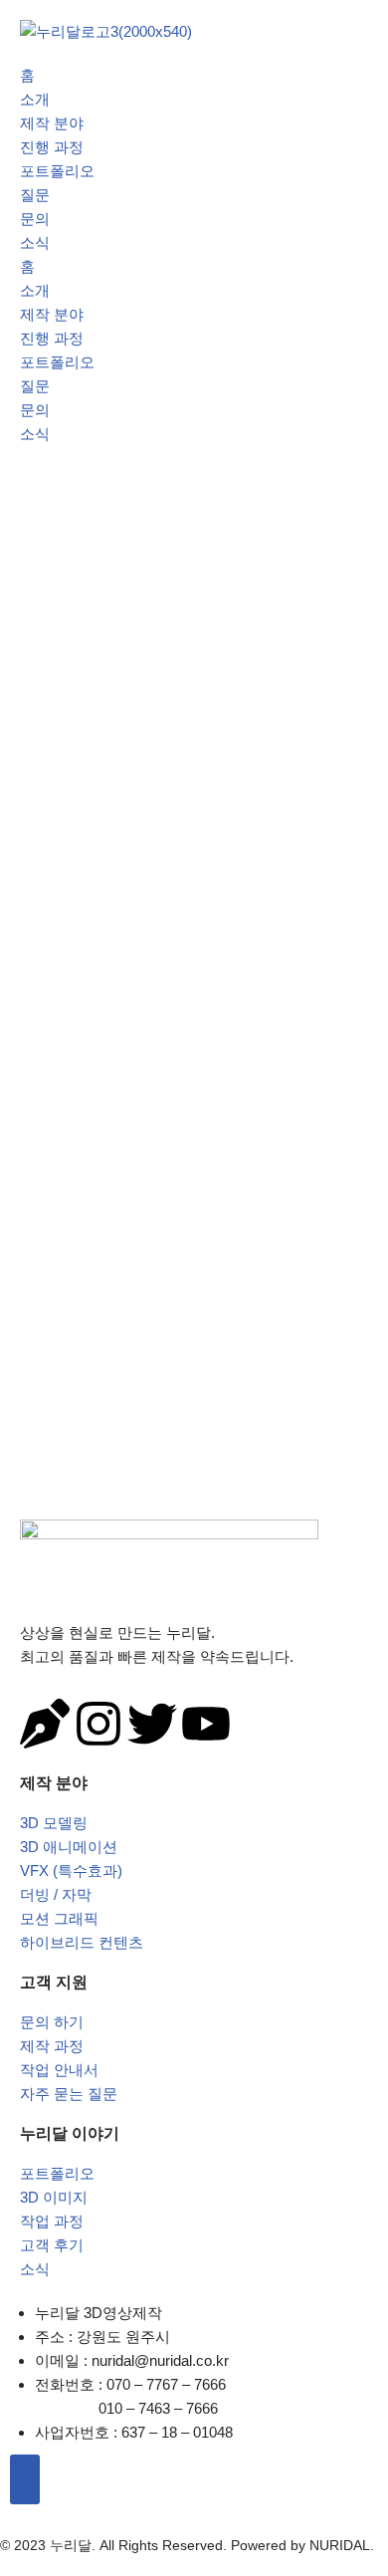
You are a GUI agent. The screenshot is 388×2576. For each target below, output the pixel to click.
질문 (35, 195)
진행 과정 (52, 147)
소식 (35, 242)
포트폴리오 (57, 171)
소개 (35, 99)
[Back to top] (25, 2479)
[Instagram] (98, 1724)
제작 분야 (52, 123)
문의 (35, 219)
